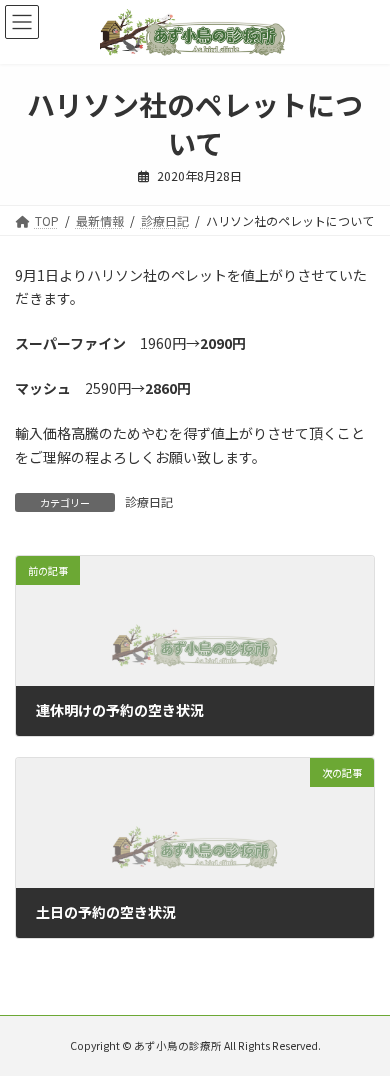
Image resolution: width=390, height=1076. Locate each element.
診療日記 (149, 501)
